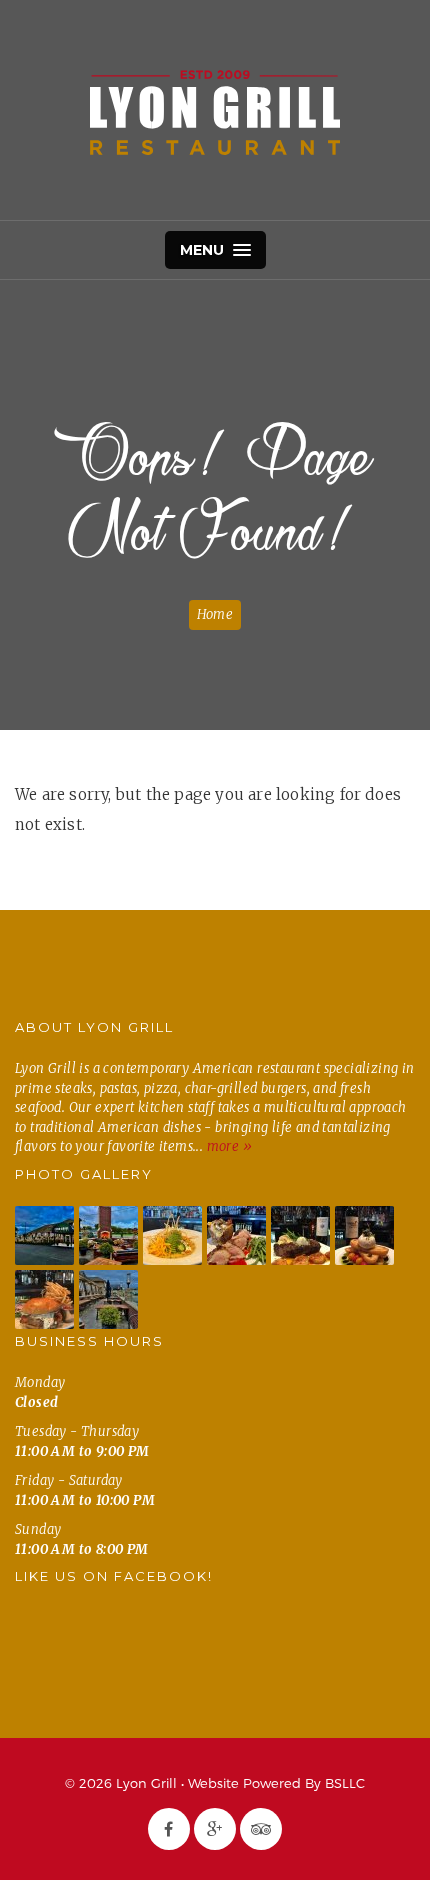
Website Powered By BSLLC (276, 1783)
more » (229, 1146)
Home (215, 614)
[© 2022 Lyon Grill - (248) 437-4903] (44, 1235)
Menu (204, 250)
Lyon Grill (215, 112)
